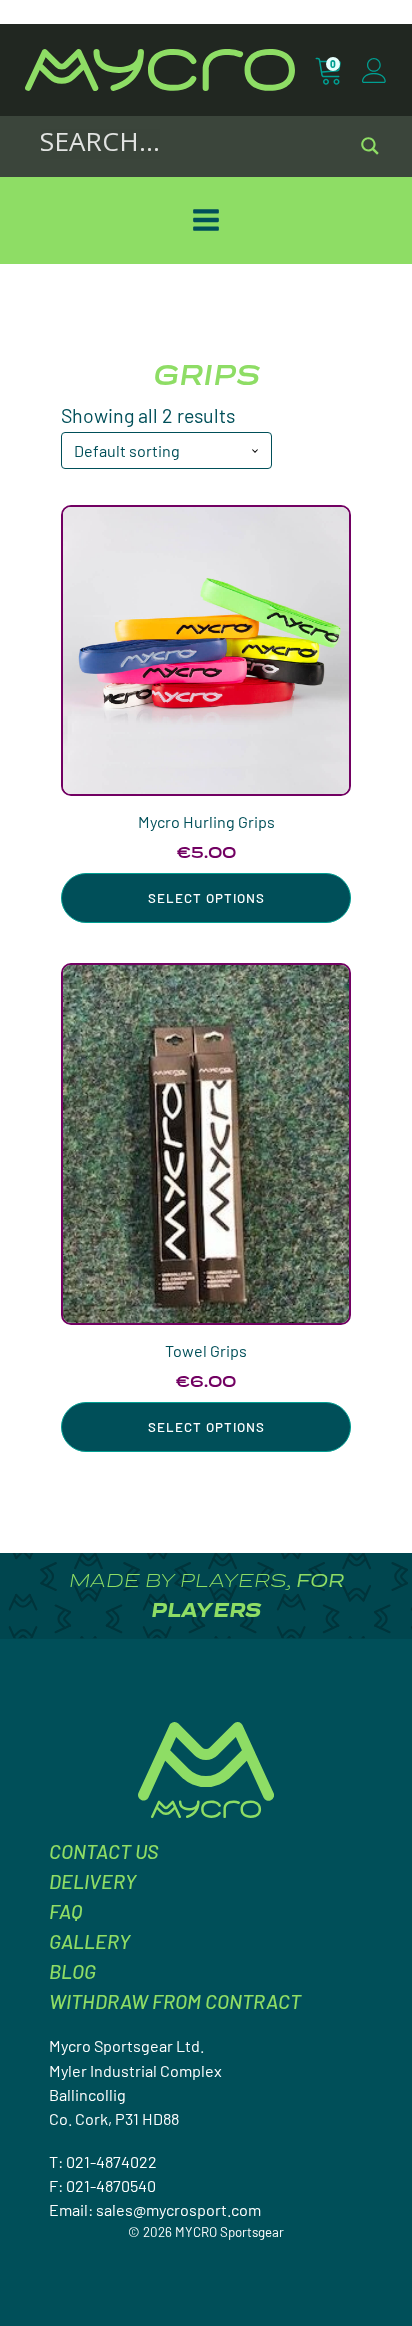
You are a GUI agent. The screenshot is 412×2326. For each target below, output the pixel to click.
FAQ (65, 1911)
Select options (206, 898)
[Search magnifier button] (370, 146)
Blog (72, 1971)
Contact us (103, 1851)
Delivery (92, 1881)
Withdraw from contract (175, 2001)
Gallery (89, 1941)
